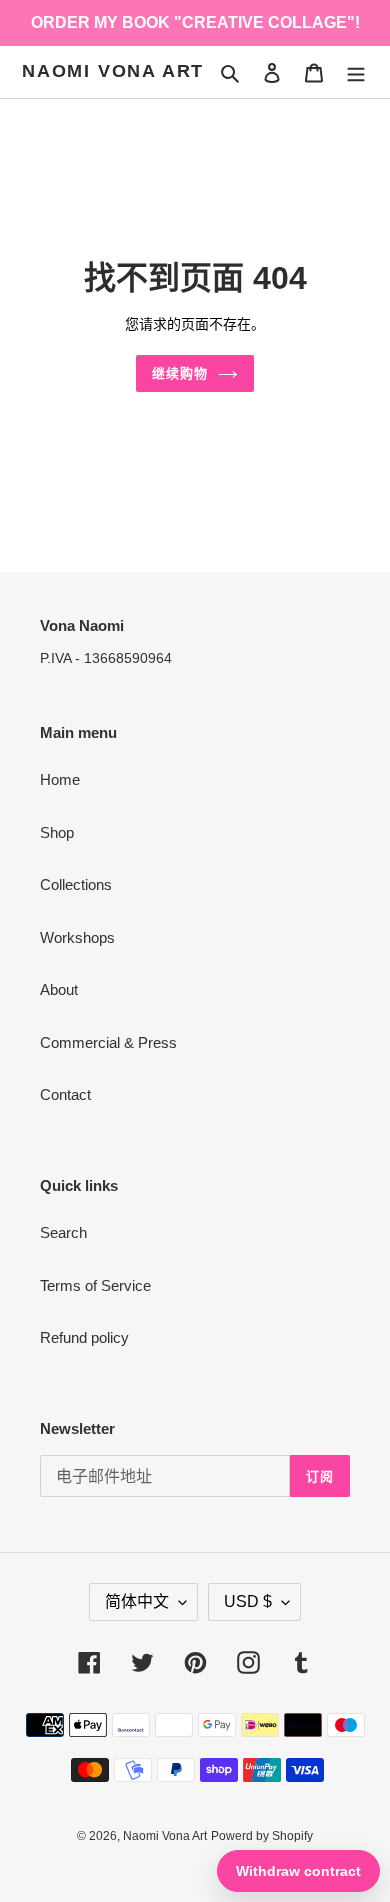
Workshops (77, 937)
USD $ (248, 1601)
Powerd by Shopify (262, 1836)
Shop (57, 832)
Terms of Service (95, 1285)
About (59, 989)
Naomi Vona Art (113, 71)
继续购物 (180, 373)
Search (63, 1232)
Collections (76, 884)
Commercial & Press (108, 1042)
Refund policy (84, 1337)
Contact (65, 1094)
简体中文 (137, 1601)
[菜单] (356, 72)
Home (60, 779)
